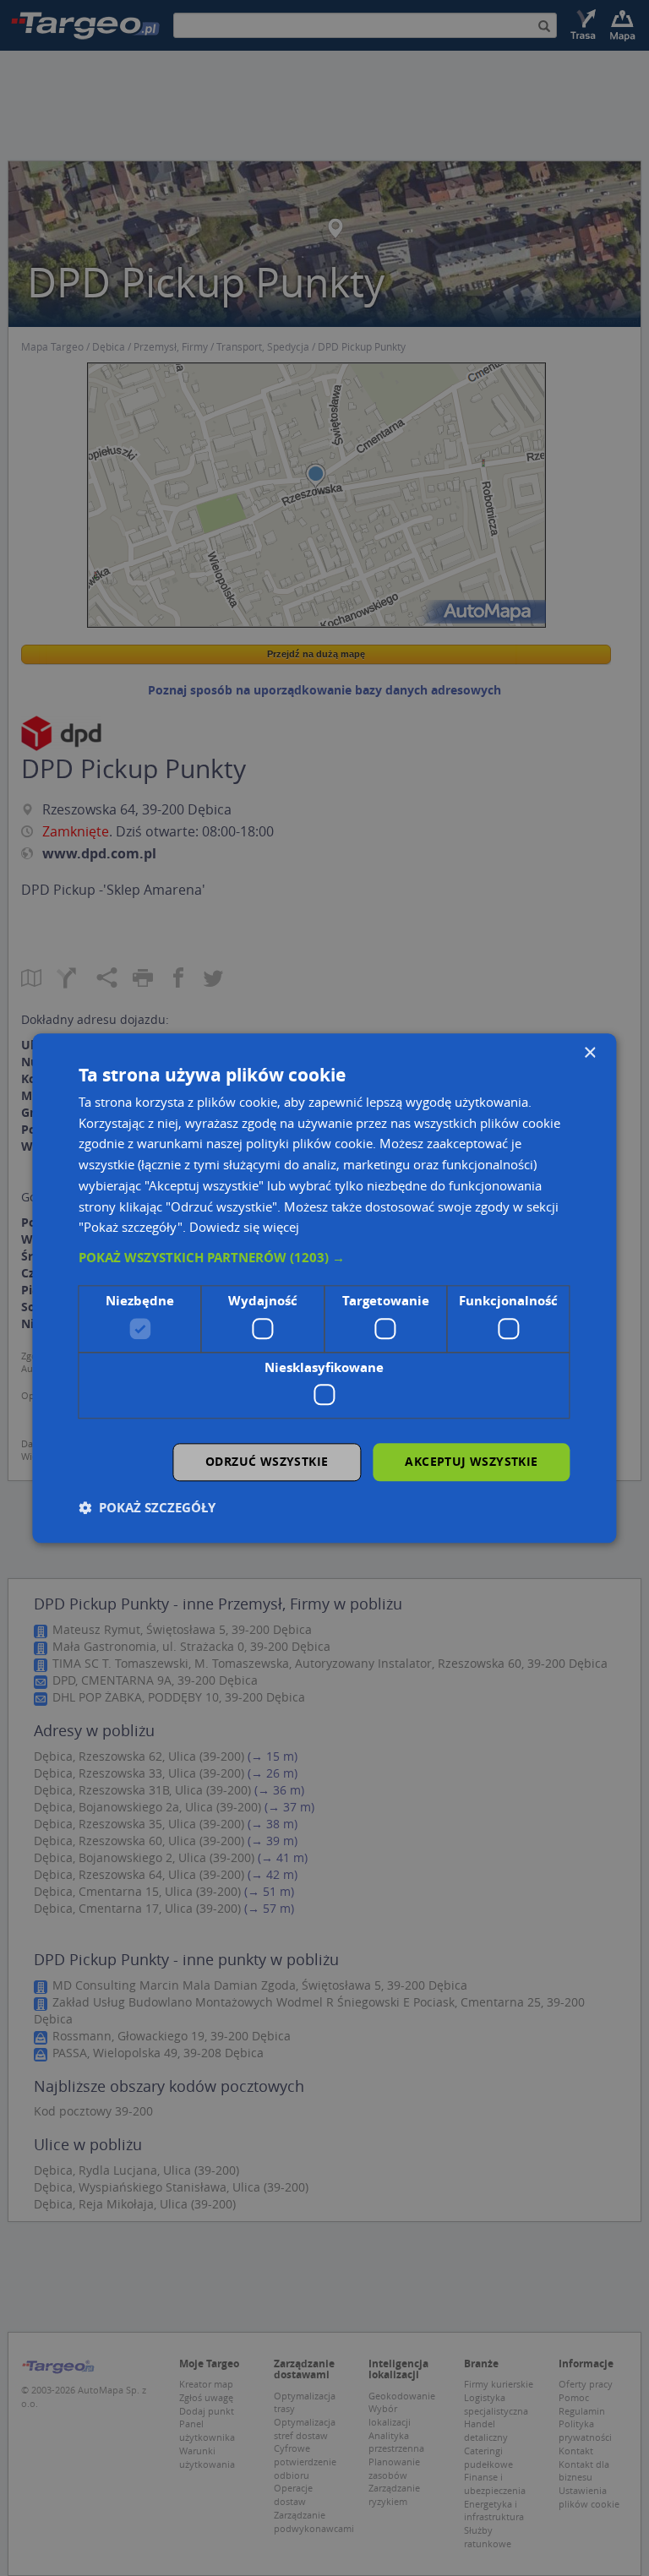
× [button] (589, 1053)
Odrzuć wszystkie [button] (267, 1461)
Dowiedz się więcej (244, 1228)
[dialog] (324, 1288)
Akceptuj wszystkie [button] (471, 1461)
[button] (324, 1258)
